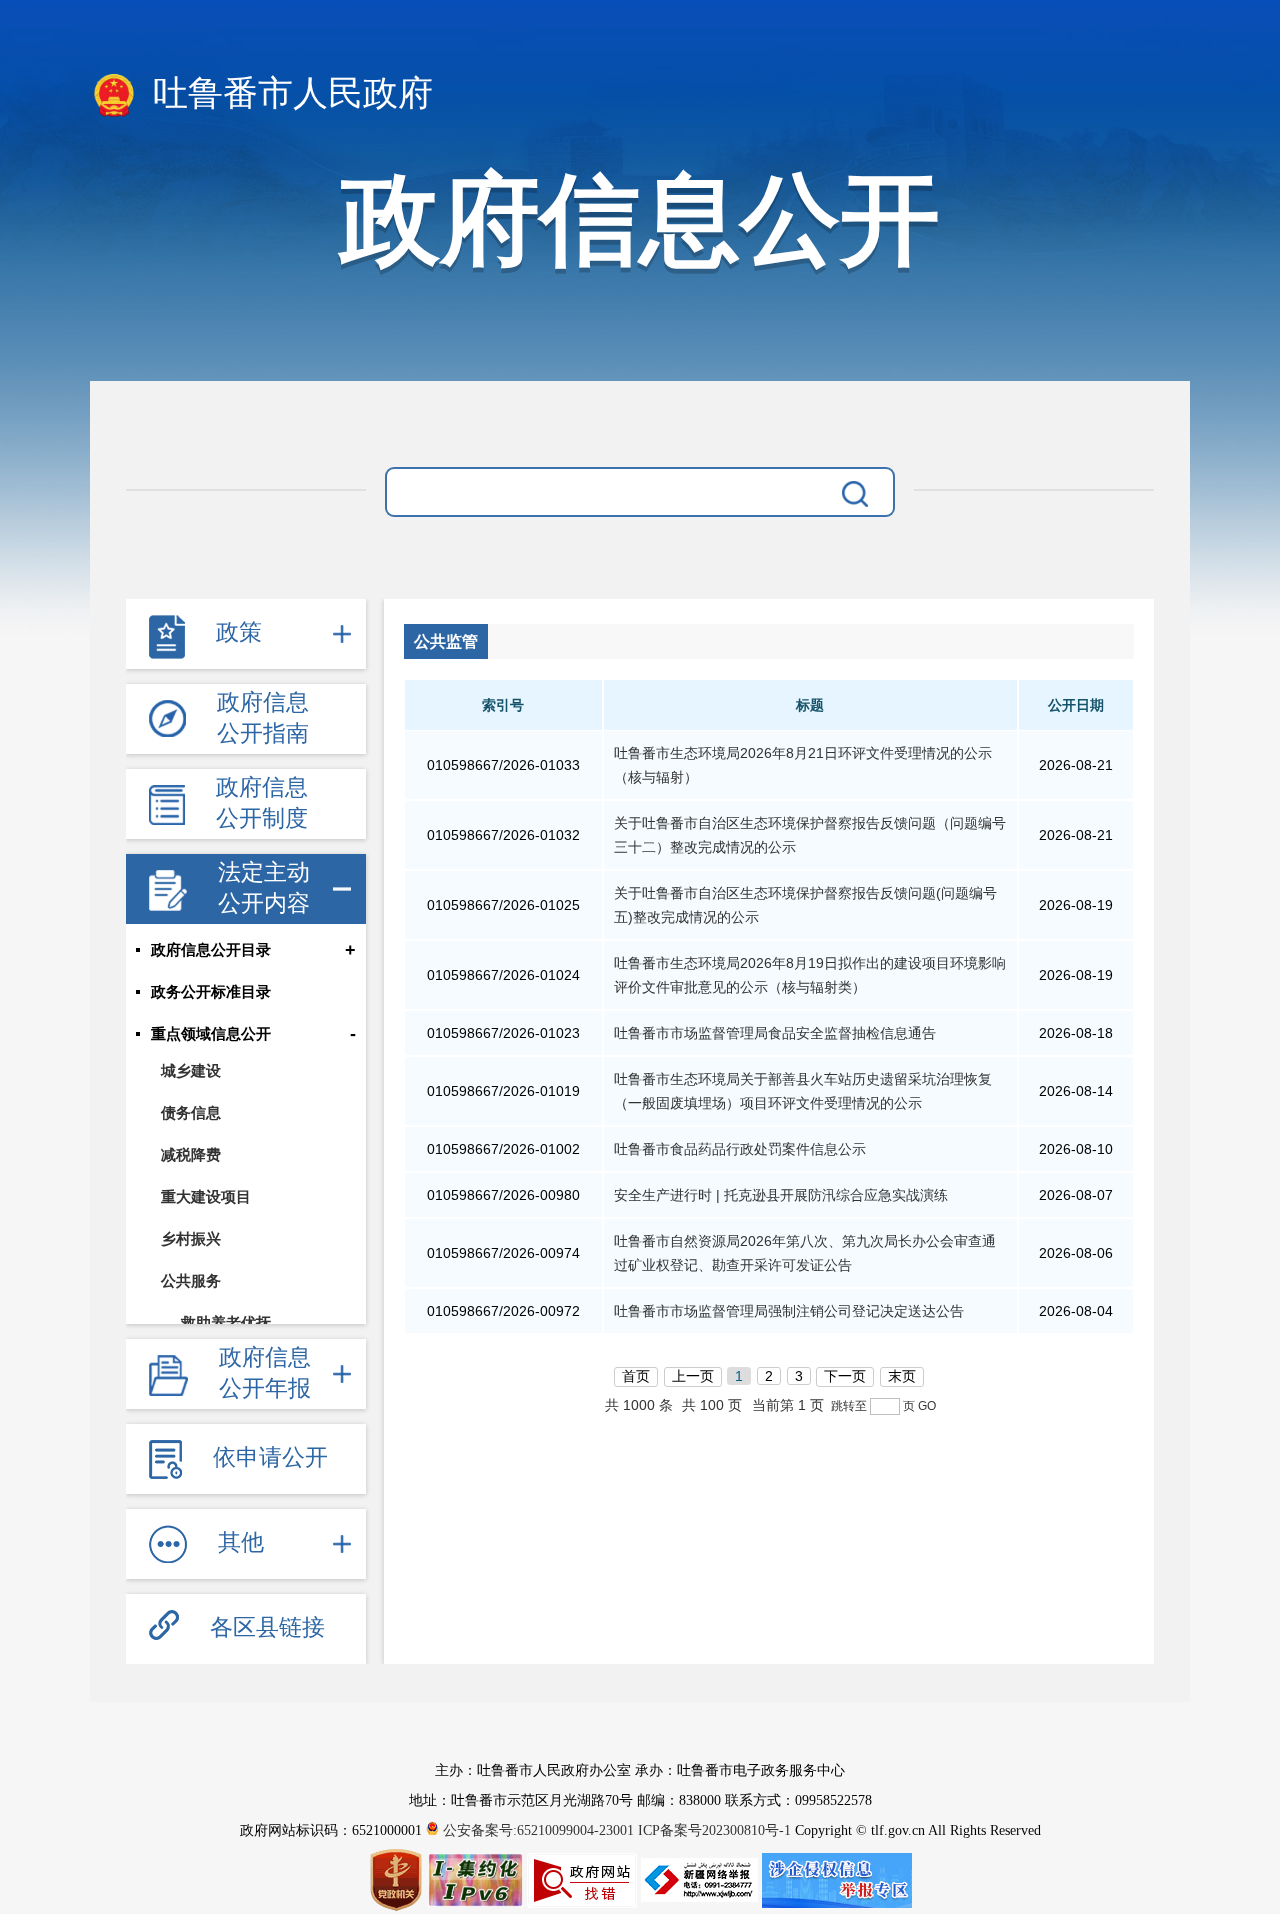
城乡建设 (191, 1070)
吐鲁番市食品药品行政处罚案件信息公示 (740, 1149)
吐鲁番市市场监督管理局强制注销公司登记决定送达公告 (789, 1311)
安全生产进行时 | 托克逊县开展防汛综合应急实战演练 (781, 1195)
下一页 (845, 1376)
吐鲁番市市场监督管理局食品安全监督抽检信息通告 (775, 1033)
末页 (902, 1376)
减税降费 (191, 1154)
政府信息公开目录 (211, 950)
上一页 (693, 1376)
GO (927, 1405)
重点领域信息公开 (211, 1034)
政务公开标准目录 (211, 992)
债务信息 (191, 1112)
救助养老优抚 (226, 1322)
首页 (636, 1376)
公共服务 (191, 1280)
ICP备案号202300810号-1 (714, 1830)
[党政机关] (398, 1879)
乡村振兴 (191, 1238)
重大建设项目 (206, 1196)
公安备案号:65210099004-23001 (538, 1830)
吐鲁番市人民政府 (288, 93)
